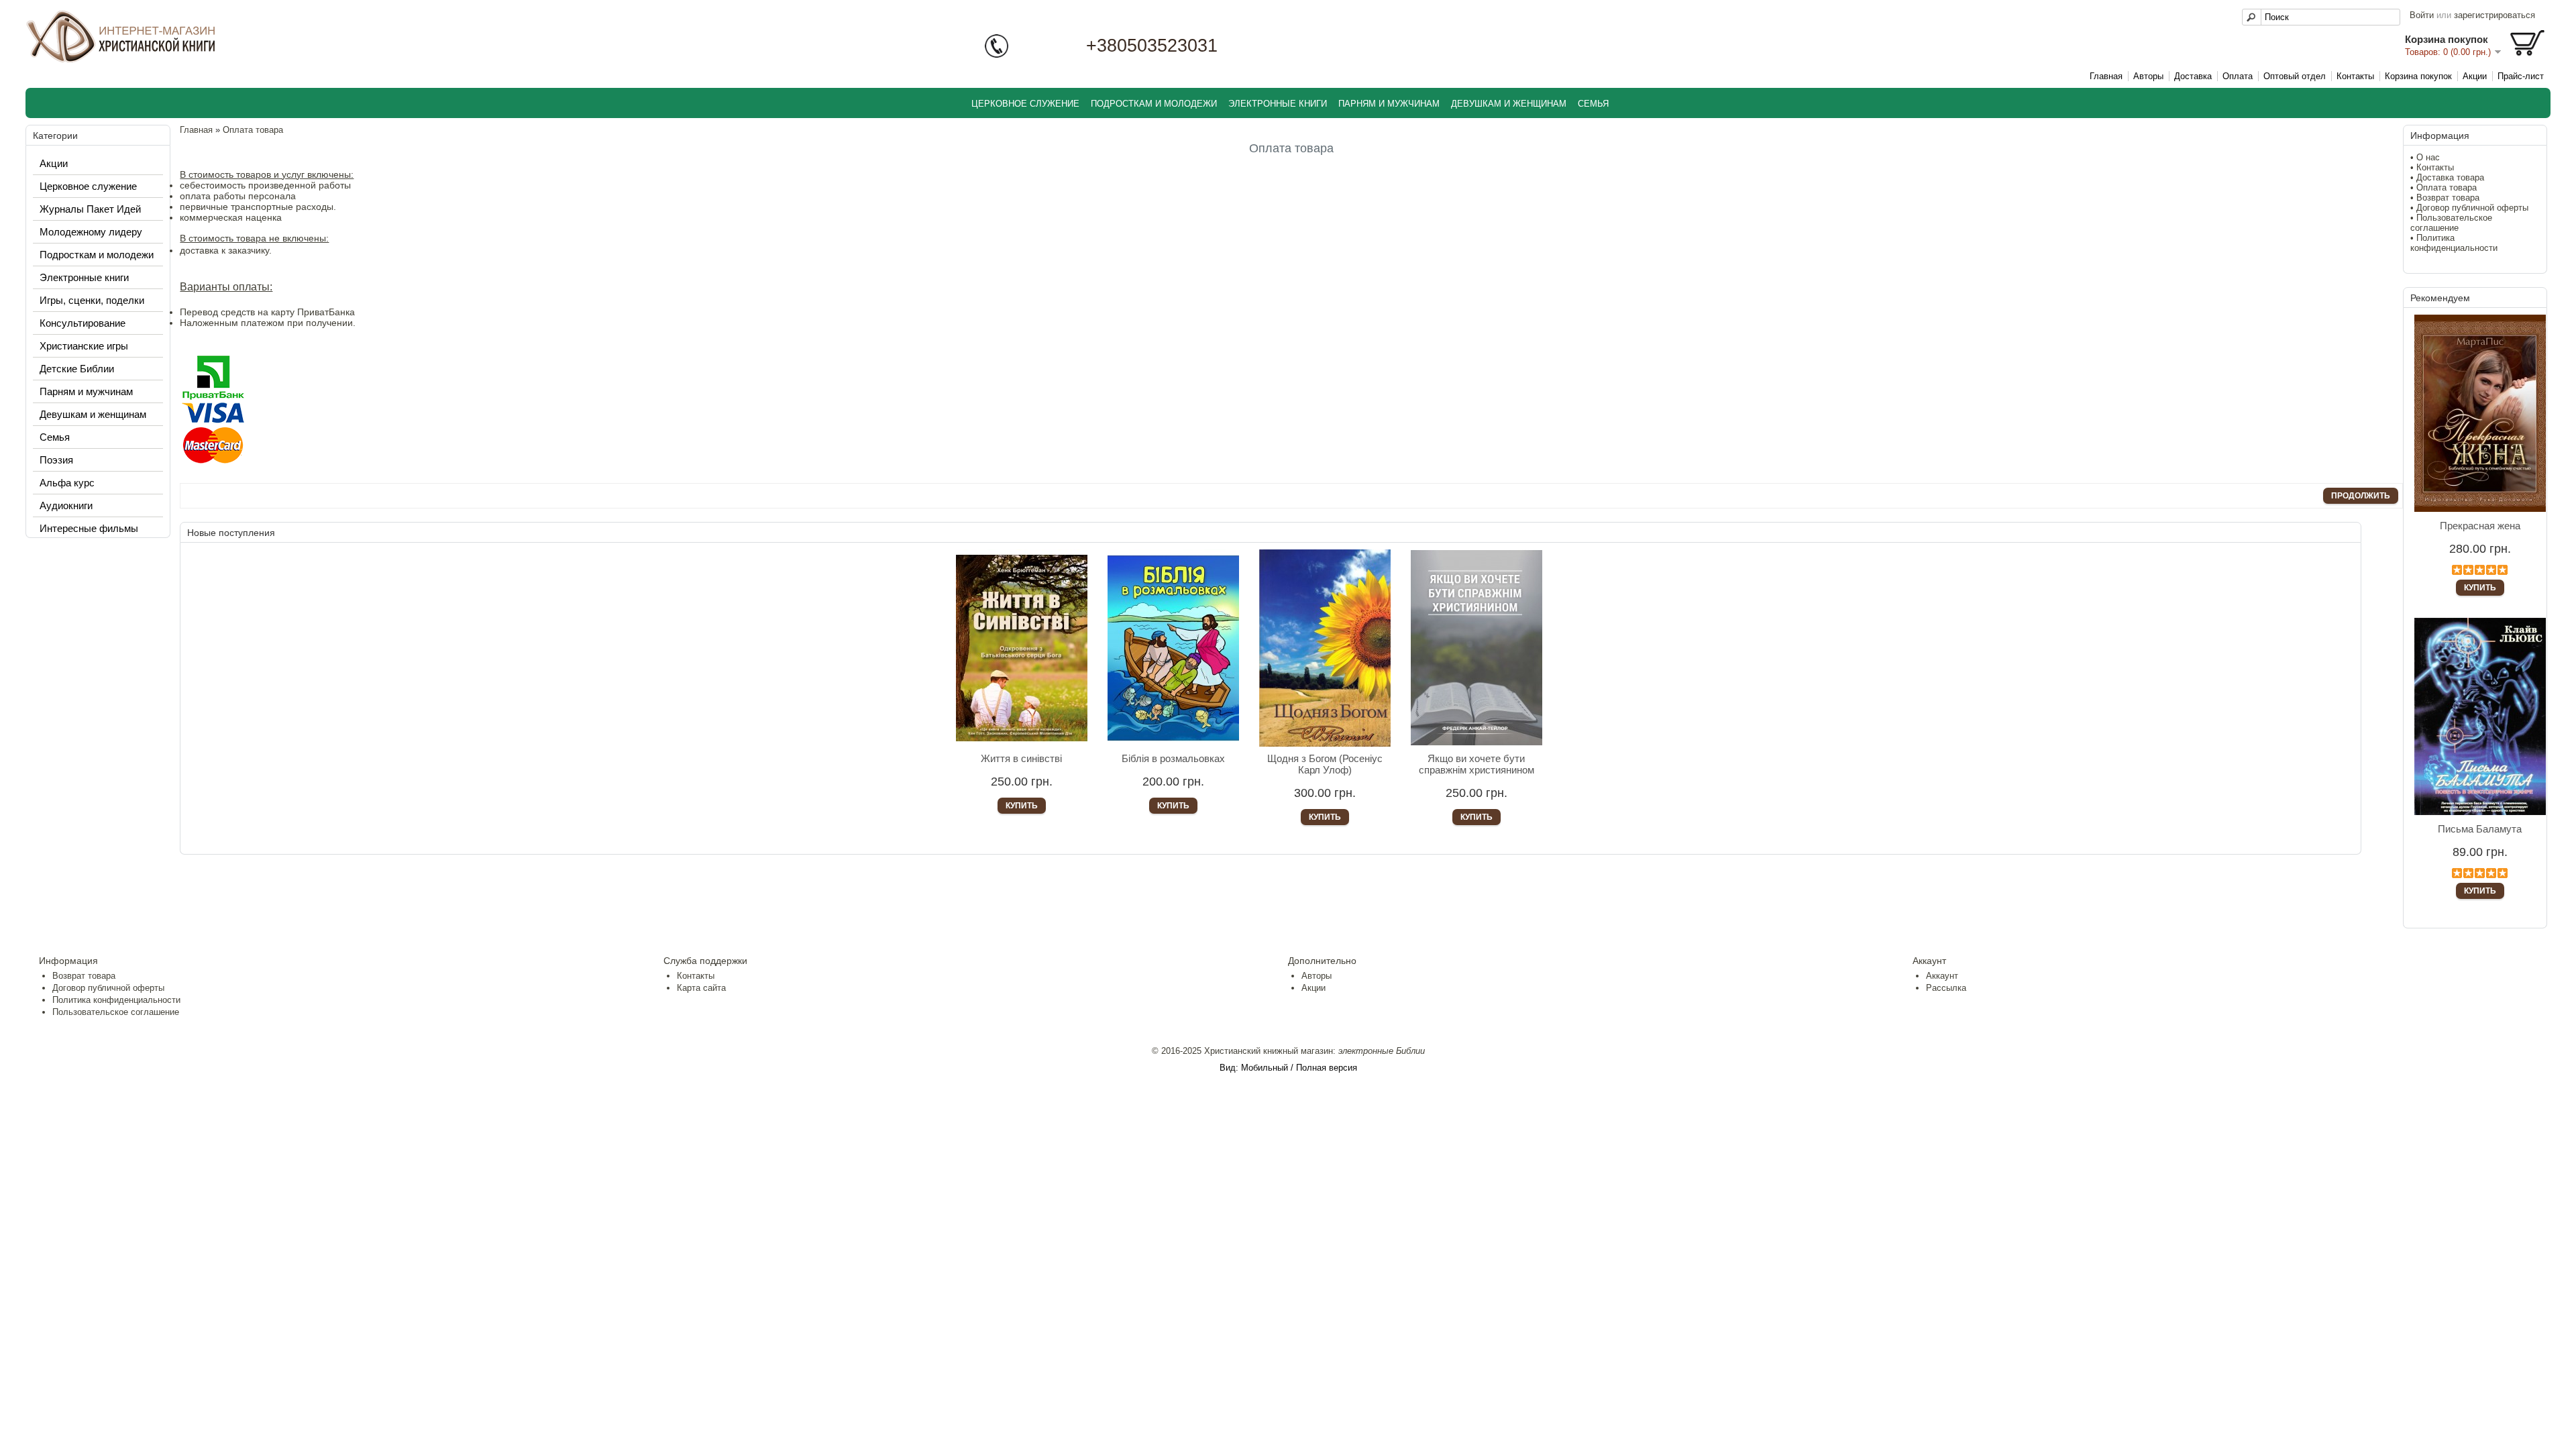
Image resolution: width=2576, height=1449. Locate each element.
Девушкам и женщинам (1509, 104)
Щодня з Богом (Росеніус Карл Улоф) (1325, 764)
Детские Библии (77, 369)
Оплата (2238, 76)
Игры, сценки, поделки (92, 300)
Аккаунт (1942, 976)
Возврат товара (2448, 198)
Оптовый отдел (2295, 76)
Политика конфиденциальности (2454, 243)
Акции (2475, 76)
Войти (2422, 15)
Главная (2106, 76)
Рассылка (1946, 988)
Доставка (2193, 76)
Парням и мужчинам (1389, 104)
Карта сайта (701, 988)
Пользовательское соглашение (2451, 223)
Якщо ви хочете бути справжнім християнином (1477, 764)
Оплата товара (2447, 187)
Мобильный (1265, 1068)
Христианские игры (84, 346)
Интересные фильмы (89, 528)
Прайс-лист (2521, 76)
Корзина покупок (2418, 76)
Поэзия (56, 460)
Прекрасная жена (2480, 526)
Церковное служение (1025, 104)
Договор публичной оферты (2472, 208)
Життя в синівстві (1021, 758)
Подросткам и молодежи (1154, 104)
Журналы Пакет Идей (90, 209)
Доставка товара (2450, 177)
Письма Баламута (2480, 829)
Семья (1593, 104)
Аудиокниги (66, 505)
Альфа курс (67, 483)
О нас (2428, 157)
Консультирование (83, 323)
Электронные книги (1278, 104)
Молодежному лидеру (91, 232)
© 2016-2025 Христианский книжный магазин (1242, 1051)
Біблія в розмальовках (1173, 758)
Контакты (2355, 76)
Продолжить (2361, 496)
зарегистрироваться (2494, 15)
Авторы (2148, 76)
